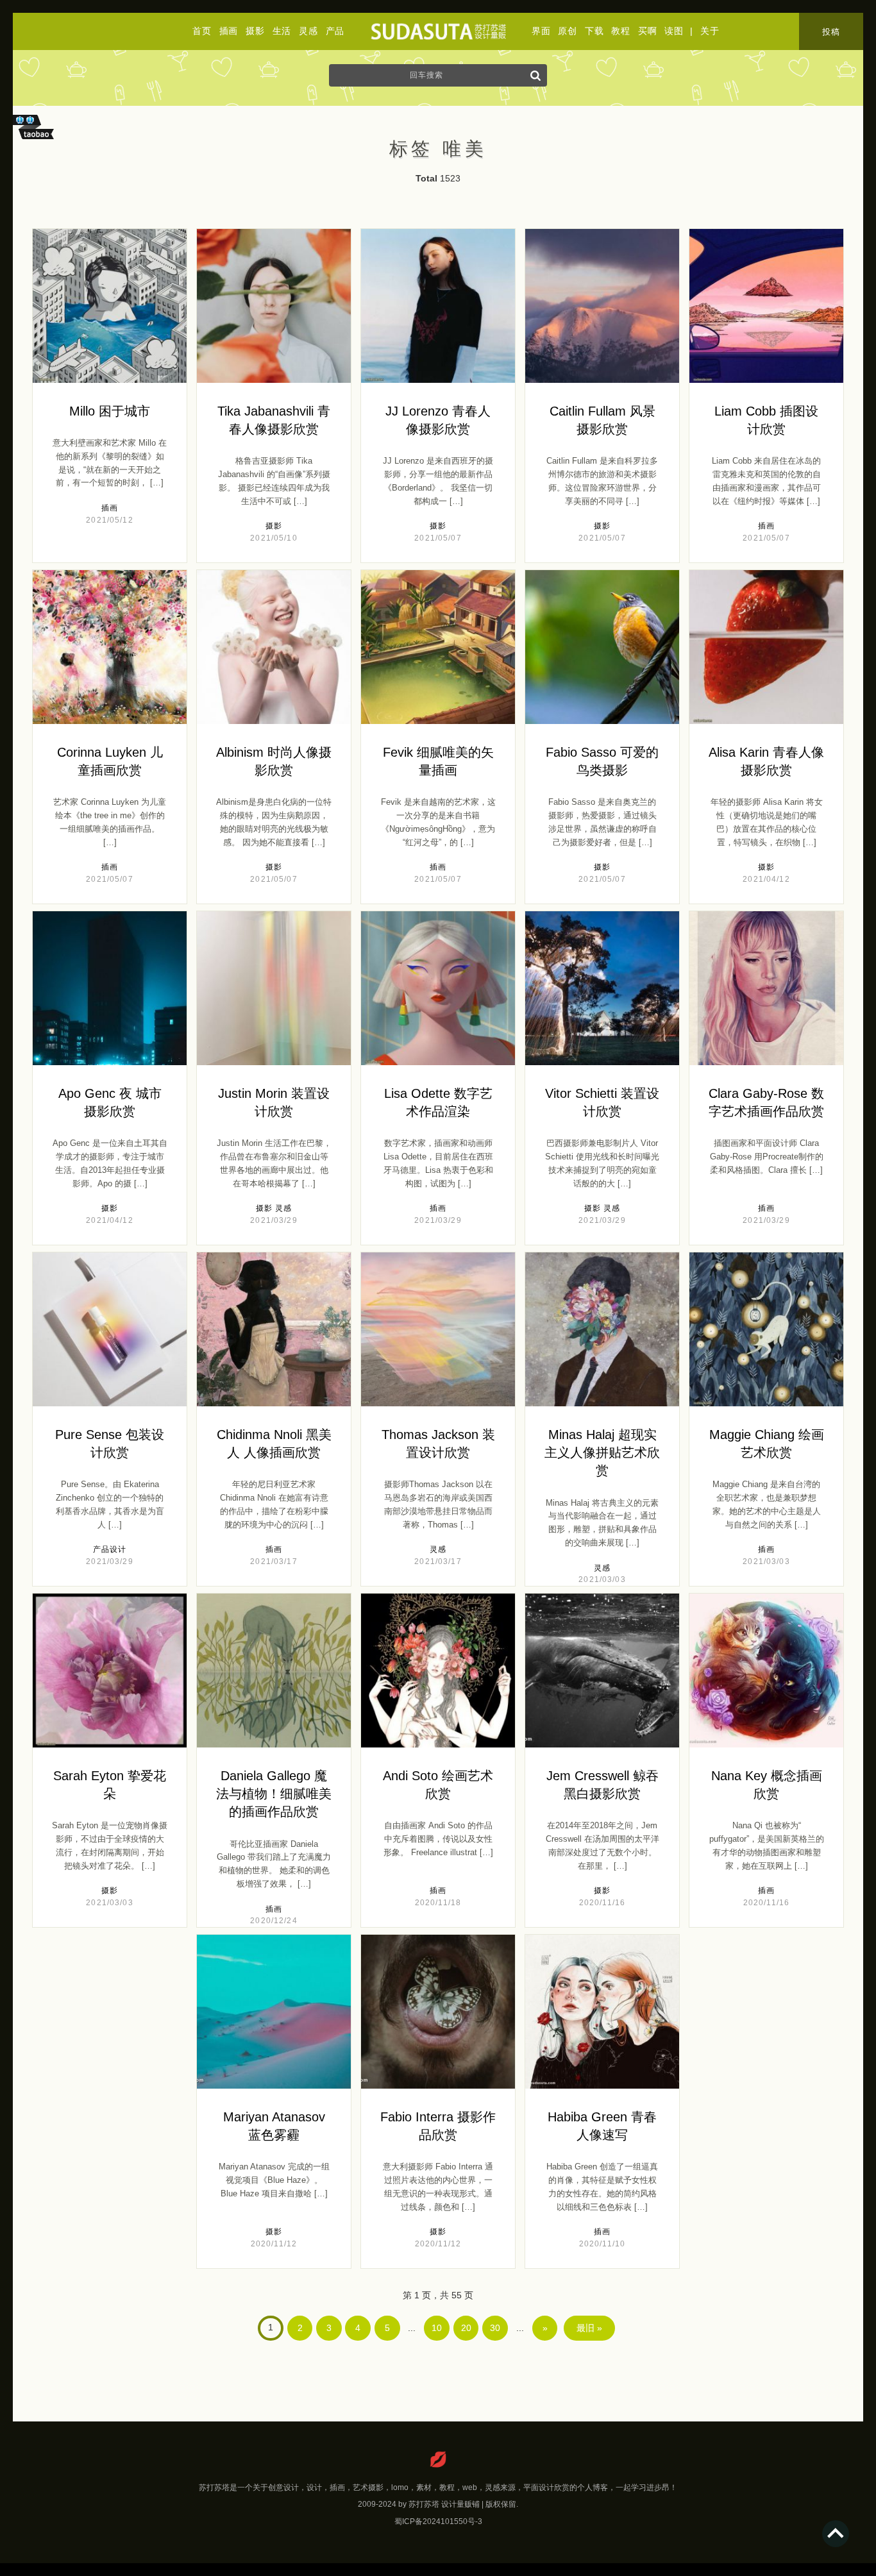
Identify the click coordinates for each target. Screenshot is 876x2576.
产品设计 (110, 1549)
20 (466, 2328)
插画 (229, 31)
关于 (710, 31)
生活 (282, 31)
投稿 (831, 32)
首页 (202, 31)
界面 (541, 31)
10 (437, 2328)
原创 (567, 31)
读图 (674, 31)
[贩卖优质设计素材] (36, 142)
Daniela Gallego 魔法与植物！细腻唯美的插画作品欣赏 (274, 1794)
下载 (594, 31)
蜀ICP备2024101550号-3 (438, 2521)
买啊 (647, 31)
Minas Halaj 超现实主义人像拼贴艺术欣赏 (602, 1452)
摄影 (255, 31)
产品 (335, 31)
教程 (620, 31)
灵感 (308, 31)
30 (495, 2328)
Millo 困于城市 (110, 411)
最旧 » (589, 2328)
